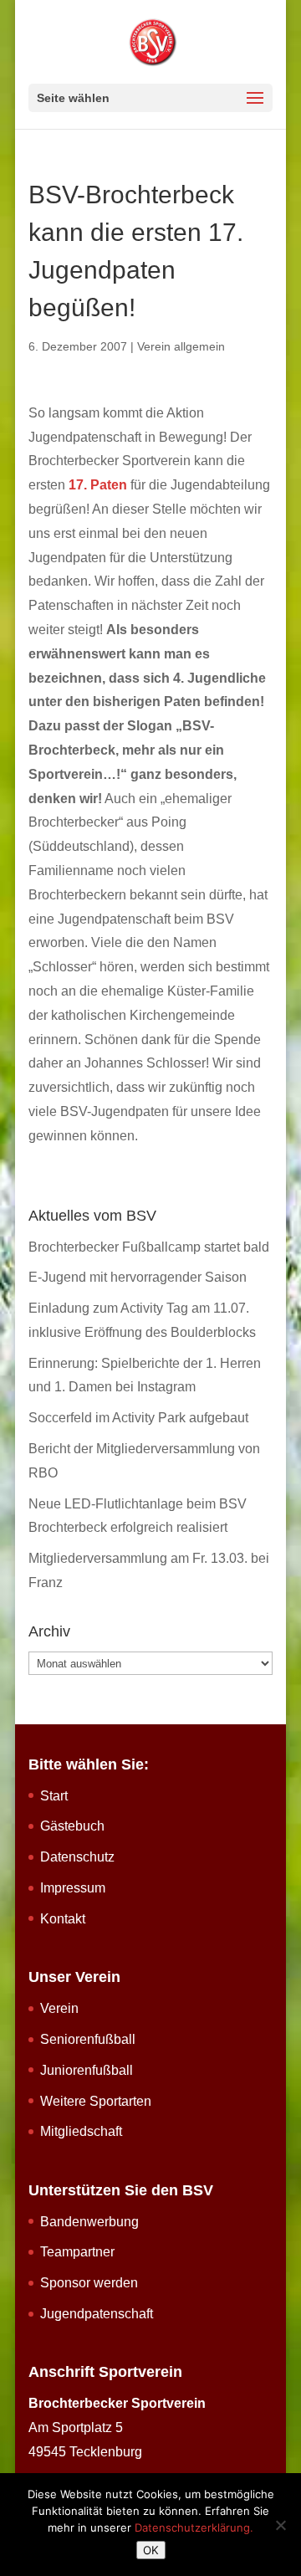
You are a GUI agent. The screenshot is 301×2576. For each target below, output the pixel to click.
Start (54, 1796)
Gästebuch (72, 1826)
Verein (59, 2008)
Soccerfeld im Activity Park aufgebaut (138, 1418)
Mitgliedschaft (81, 2131)
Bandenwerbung (89, 2222)
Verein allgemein (181, 346)
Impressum (73, 1888)
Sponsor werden (89, 2283)
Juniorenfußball (87, 2070)
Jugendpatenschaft (97, 2314)
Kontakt (63, 1919)
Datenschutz (77, 1857)
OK (151, 2550)
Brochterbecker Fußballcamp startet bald (149, 1247)
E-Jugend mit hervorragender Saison (138, 1277)
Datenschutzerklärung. (194, 2527)
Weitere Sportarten (96, 2101)
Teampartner (77, 2252)
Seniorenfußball (88, 2039)
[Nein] (280, 2525)
